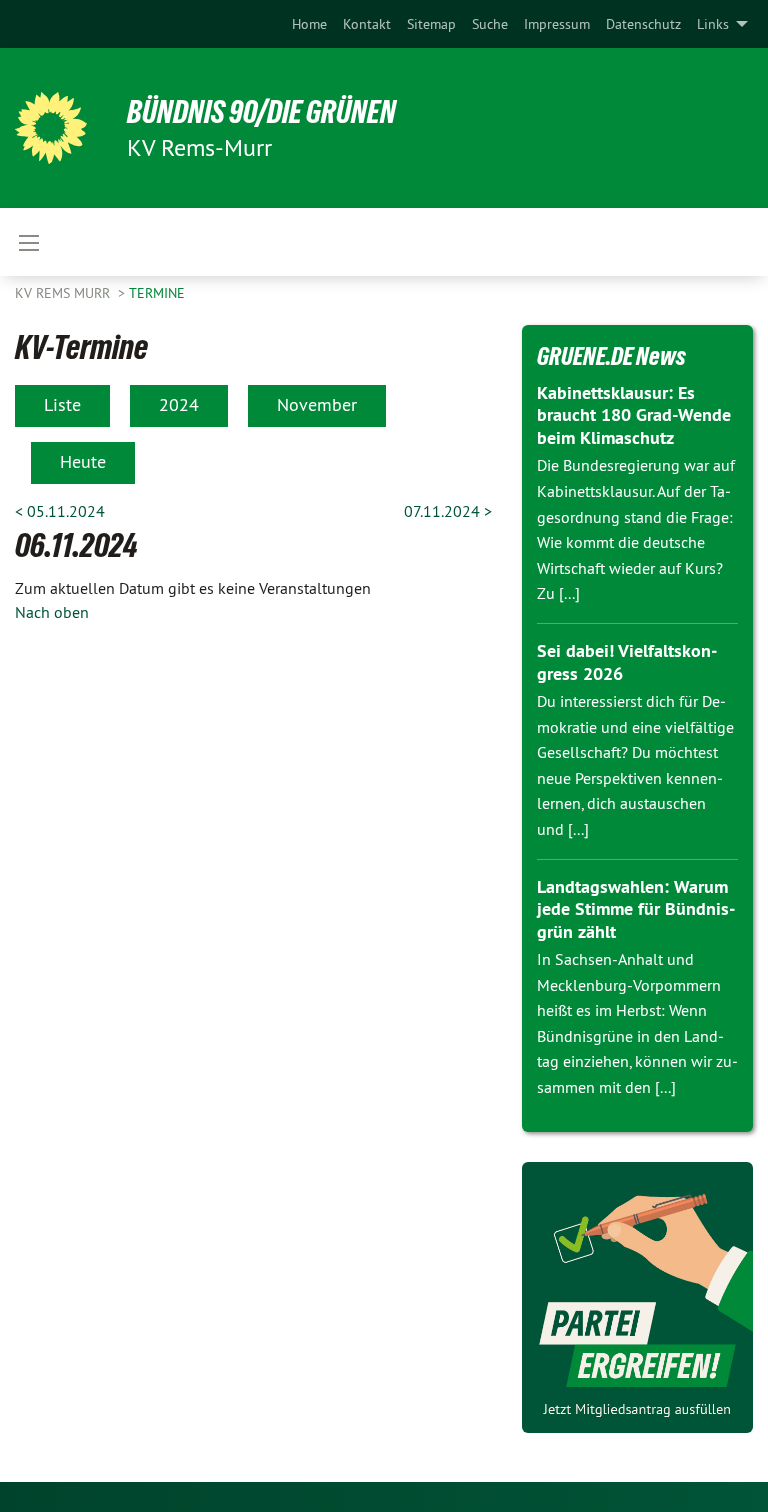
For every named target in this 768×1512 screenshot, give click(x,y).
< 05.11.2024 (60, 511)
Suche (490, 24)
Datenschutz (643, 24)
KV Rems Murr (64, 293)
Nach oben (52, 612)
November (317, 404)
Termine (157, 293)
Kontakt (367, 24)
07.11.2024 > (448, 511)
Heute (83, 461)
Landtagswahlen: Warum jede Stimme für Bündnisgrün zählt (636, 909)
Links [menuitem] (713, 24)
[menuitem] (309, 24)
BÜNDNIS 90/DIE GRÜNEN (261, 112)
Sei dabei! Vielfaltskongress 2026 (627, 662)
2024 (179, 404)
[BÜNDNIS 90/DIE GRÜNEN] (51, 128)
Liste (62, 404)
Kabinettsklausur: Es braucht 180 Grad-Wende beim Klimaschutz (634, 415)
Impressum (557, 24)
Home (309, 24)
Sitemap (431, 24)
